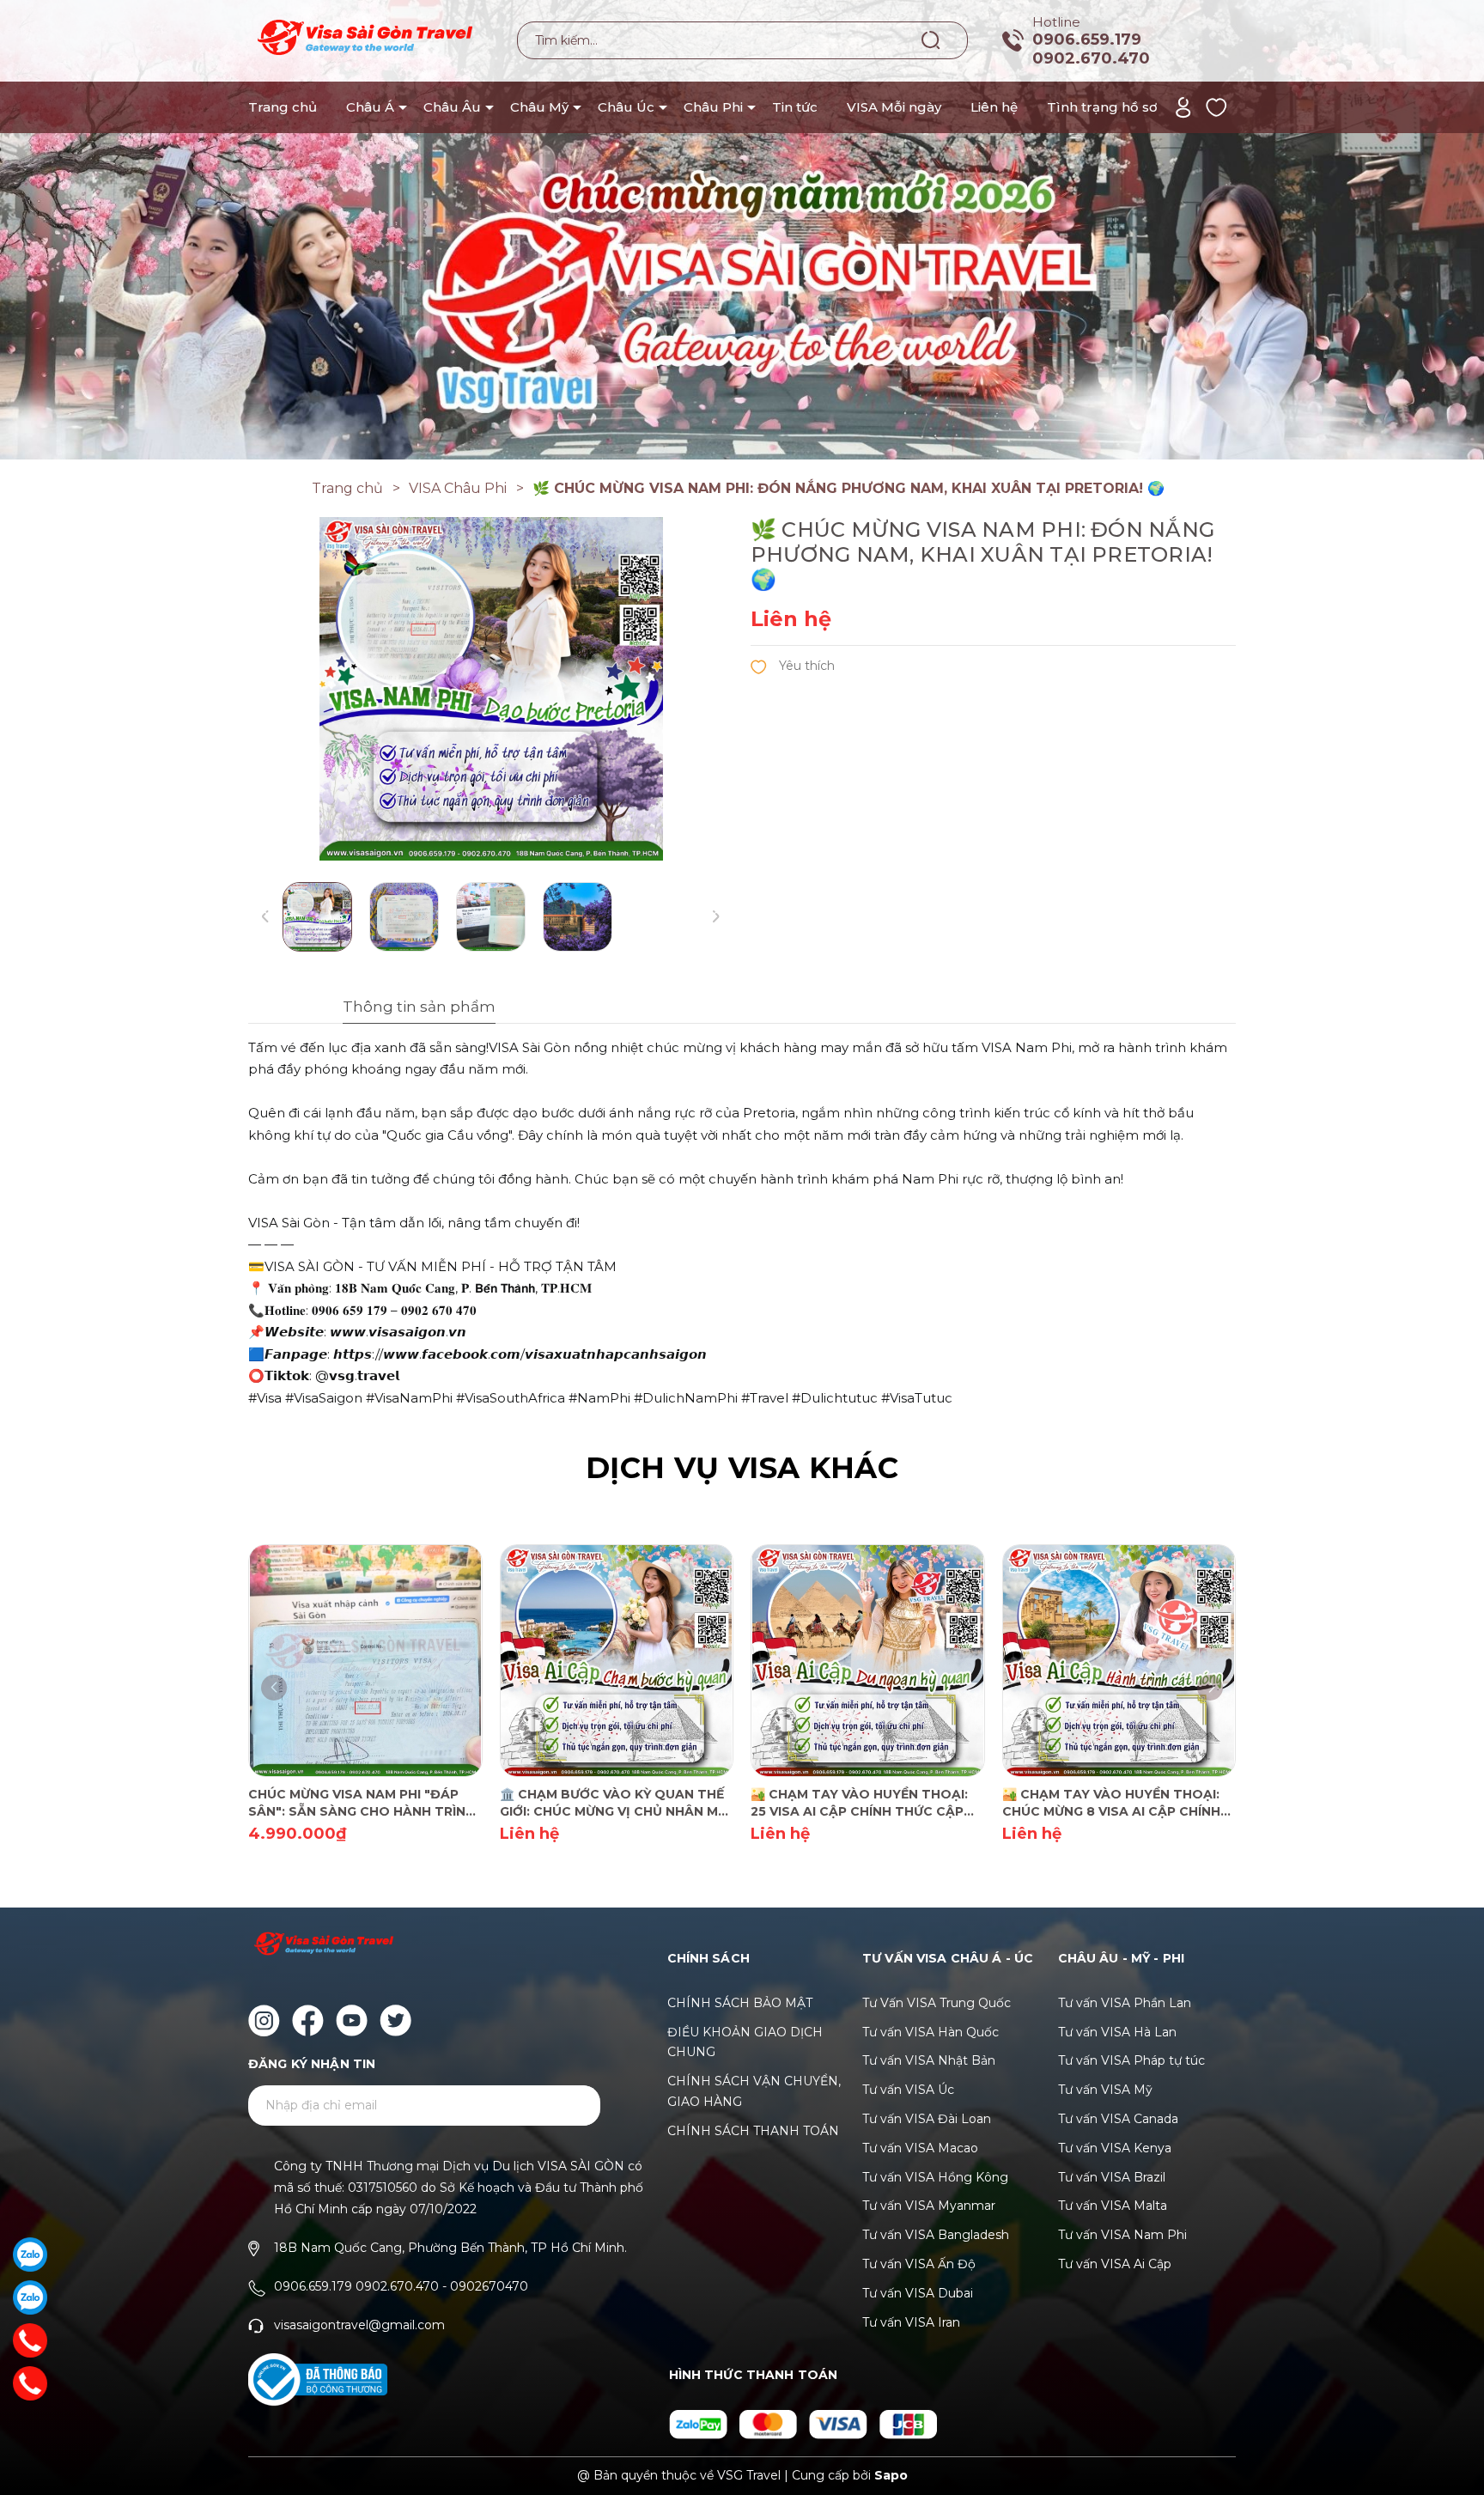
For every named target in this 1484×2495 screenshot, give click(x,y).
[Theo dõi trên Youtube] (352, 2020)
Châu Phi (713, 107)
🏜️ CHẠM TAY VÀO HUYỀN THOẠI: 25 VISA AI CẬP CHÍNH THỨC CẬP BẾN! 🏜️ (859, 1803)
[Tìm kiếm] (931, 40)
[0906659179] (30, 2383)
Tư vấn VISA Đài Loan (927, 2119)
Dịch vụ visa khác (742, 1468)
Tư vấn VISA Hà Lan (1117, 2032)
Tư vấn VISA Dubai (918, 2293)
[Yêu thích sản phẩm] (1216, 106)
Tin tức (795, 107)
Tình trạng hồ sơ (1102, 107)
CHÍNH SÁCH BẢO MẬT (740, 2003)
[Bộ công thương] (318, 2380)
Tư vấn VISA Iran (911, 2322)
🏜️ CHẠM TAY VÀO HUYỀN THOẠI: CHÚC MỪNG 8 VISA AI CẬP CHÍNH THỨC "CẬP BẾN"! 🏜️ (1111, 1803)
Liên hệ (994, 107)
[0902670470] (30, 2340)
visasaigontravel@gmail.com (359, 2325)
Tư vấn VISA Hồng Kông (935, 2177)
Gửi (566, 2106)
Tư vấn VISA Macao (920, 2148)
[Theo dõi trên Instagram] (264, 2020)
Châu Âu (452, 107)
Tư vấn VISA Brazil (1112, 2177)
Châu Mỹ (539, 107)
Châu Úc (626, 107)
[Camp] (700, 2423)
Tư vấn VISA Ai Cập (1115, 2264)
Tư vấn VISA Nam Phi (1122, 2235)
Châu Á (370, 107)
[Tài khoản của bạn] (1183, 106)
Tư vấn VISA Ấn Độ (919, 2264)
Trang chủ (283, 107)
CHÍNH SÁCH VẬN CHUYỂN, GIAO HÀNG (754, 2091)
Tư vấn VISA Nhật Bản (929, 2060)
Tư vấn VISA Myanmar (929, 2206)
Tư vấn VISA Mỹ (1105, 2090)
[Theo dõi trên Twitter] (395, 2020)
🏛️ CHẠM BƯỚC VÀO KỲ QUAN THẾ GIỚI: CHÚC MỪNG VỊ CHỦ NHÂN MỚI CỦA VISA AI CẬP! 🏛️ (616, 1803)
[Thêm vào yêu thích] (793, 665)
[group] (491, 689)
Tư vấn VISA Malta (1113, 2206)
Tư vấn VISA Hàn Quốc (931, 2032)
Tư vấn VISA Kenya (1115, 2148)
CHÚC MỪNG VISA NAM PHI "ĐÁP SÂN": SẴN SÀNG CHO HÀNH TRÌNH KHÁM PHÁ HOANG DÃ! (362, 1803)
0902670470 (489, 2286)
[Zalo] (30, 2255)
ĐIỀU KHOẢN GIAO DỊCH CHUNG (745, 2042)
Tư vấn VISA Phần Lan (1125, 2003)
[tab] (372, 1009)
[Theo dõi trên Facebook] (308, 2020)
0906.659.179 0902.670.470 (1091, 49)
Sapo (891, 2475)
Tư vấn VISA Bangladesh (936, 2235)
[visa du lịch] (742, 228)
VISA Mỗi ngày (894, 107)
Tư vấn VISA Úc (908, 2090)
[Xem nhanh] (341, 1659)
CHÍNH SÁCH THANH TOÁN (753, 2131)
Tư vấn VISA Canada (1118, 2119)
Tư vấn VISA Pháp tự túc (1131, 2060)
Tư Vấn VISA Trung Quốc (937, 2003)
